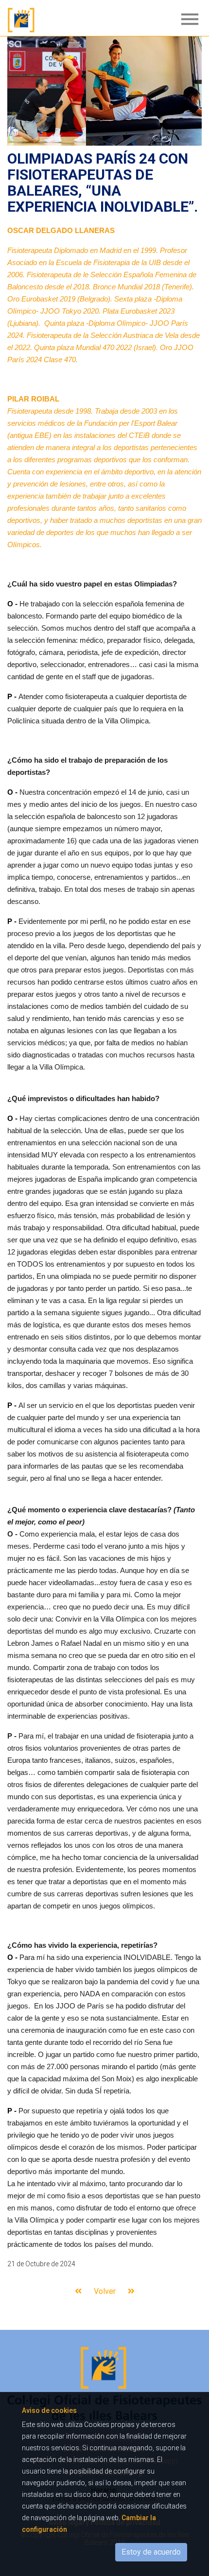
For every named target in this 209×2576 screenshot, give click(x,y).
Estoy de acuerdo (151, 2552)
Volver (105, 2291)
